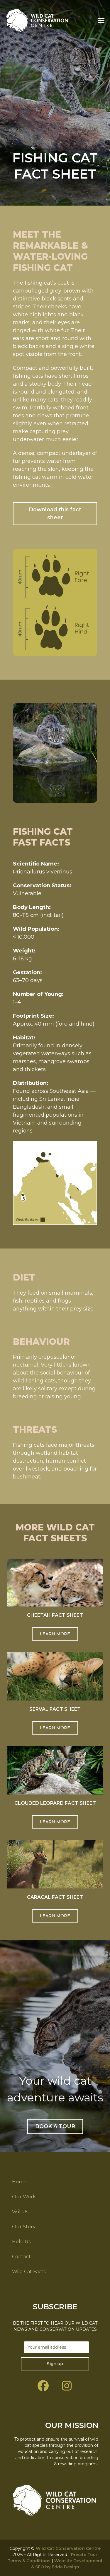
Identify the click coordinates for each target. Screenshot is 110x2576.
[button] (101, 20)
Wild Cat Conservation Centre (68, 2548)
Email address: (55, 2347)
